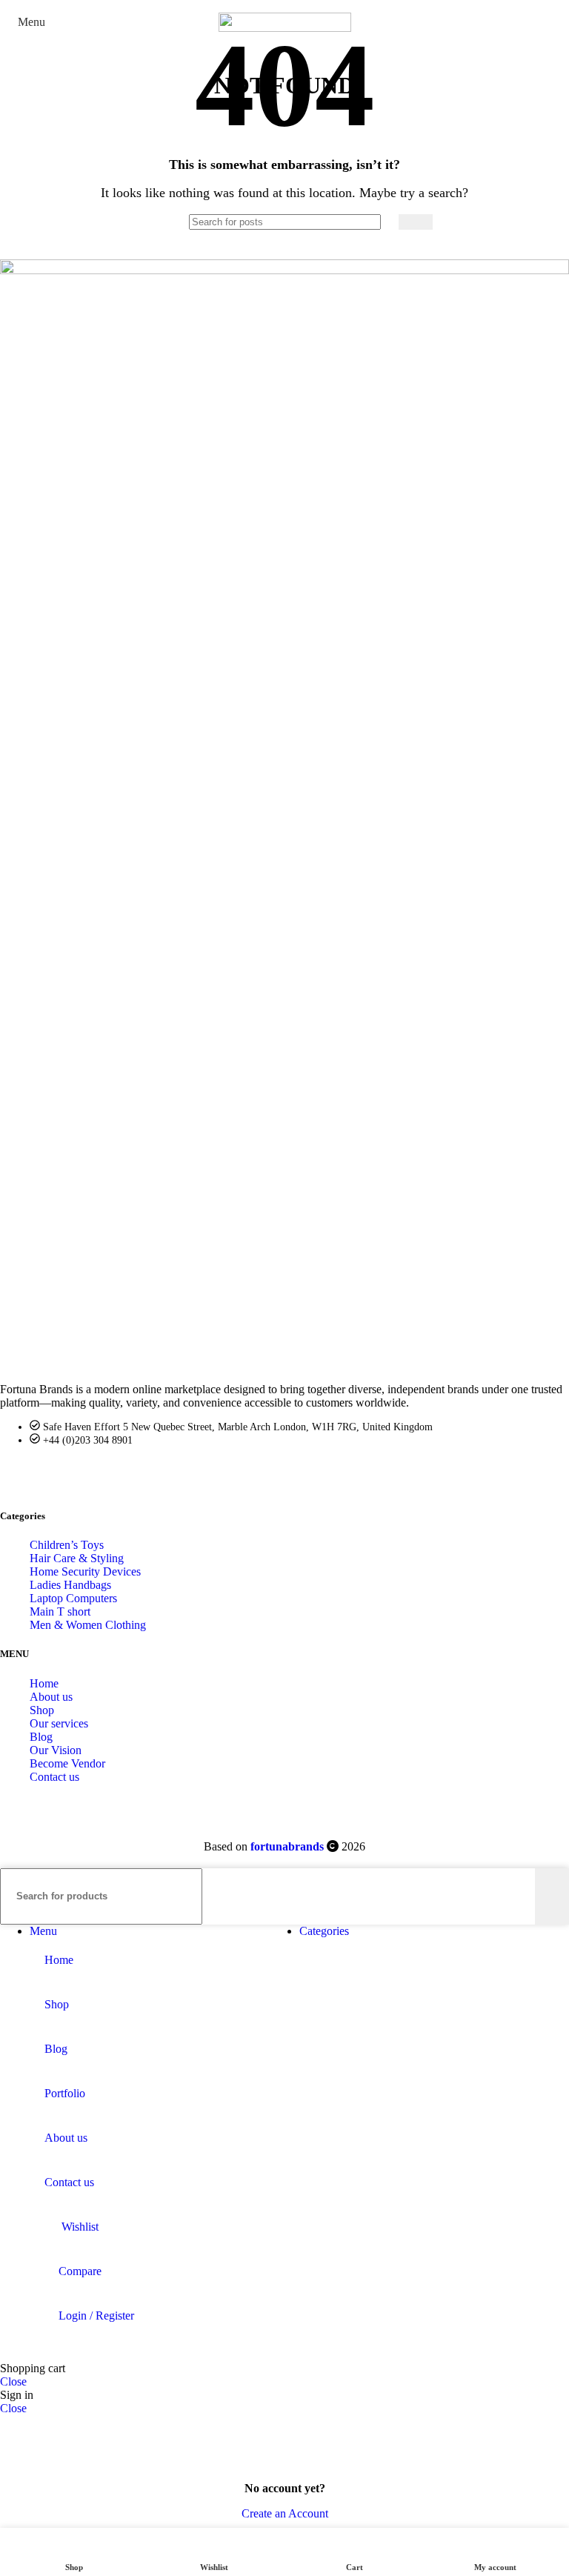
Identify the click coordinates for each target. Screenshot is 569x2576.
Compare (80, 2271)
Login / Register (96, 2316)
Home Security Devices (85, 1571)
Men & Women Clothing (88, 1625)
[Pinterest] (167, 1475)
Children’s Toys (67, 1545)
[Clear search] (387, 222)
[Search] (416, 222)
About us (51, 1697)
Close (13, 2381)
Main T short (60, 1611)
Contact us (54, 1777)
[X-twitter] (56, 1475)
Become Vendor (67, 1763)
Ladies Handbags (70, 1585)
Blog (41, 1737)
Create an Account (285, 2513)
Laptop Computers (73, 1598)
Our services (59, 1723)
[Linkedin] (93, 1475)
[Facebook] (19, 1475)
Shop (42, 1710)
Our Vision (56, 1750)
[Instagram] (130, 1475)
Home (44, 1683)
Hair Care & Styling (77, 1558)
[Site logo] (285, 28)
